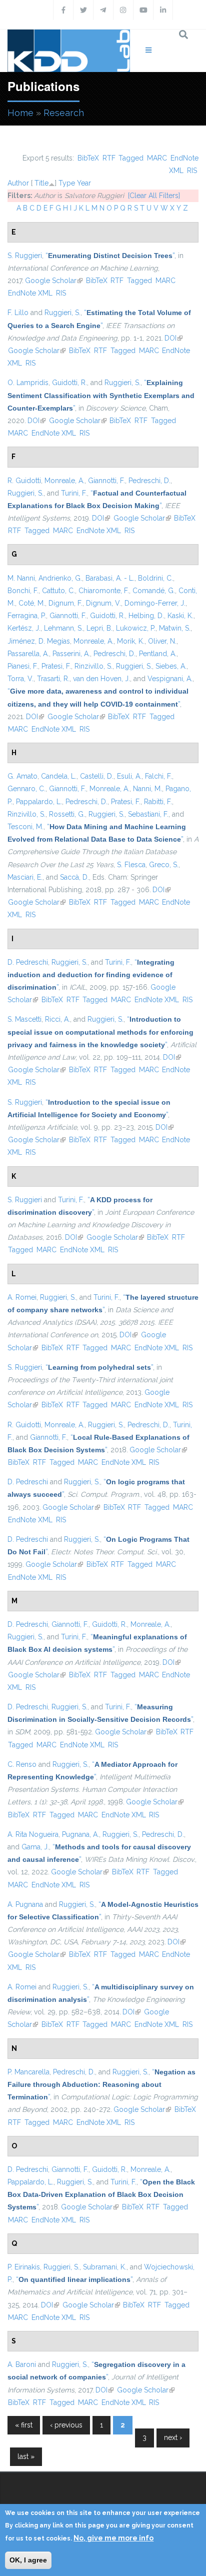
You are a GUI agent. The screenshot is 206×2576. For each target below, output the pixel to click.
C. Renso (22, 1764)
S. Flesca (131, 865)
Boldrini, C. (155, 578)
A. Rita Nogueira (33, 1834)
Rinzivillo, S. (93, 666)
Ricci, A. (57, 1019)
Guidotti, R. (69, 383)
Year (84, 183)
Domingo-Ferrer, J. (155, 603)
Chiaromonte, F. (104, 591)
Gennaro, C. (26, 789)
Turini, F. (74, 493)
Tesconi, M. (25, 827)
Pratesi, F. (56, 666)
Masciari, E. (25, 877)
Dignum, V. (103, 603)
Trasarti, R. (53, 679)
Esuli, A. (129, 776)
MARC (157, 158)
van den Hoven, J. (101, 679)
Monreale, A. (64, 481)
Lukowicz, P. (136, 628)
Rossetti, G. (67, 814)
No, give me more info (113, 2538)
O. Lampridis (28, 383)
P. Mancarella (28, 2072)
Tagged (131, 158)
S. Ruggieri (25, 256)
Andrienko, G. (60, 578)
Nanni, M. (147, 789)
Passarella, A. (28, 654)
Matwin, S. (175, 628)
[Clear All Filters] (154, 196)
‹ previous (66, 2425)
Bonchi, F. (23, 591)
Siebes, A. (171, 666)
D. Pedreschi (28, 962)
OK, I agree (28, 2560)
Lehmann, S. (63, 628)
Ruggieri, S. (62, 313)
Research (64, 113)
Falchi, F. (158, 776)
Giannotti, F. (106, 481)
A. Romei (22, 1297)
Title (41, 183)
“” (110, 256)
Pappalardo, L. (39, 802)
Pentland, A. (158, 654)
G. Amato (22, 776)
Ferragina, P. (27, 616)
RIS (192, 171)
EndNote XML (30, 293)
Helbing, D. (146, 616)
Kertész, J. (24, 628)
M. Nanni (21, 578)
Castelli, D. (97, 776)
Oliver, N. (162, 641)
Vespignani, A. (170, 679)
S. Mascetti (24, 1019)
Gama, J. (35, 1847)
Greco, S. (164, 865)
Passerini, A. (71, 654)
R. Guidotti (24, 481)
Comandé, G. (154, 591)
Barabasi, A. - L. (110, 578)
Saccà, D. (74, 877)
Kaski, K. (180, 616)
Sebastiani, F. (148, 814)
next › (173, 2437)
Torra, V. (20, 679)
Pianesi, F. (23, 666)
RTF (109, 158)
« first (24, 2425)
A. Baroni (22, 2364)
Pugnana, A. (80, 1834)
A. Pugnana (25, 1904)
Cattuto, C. (58, 591)
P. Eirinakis (24, 2267)
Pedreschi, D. (149, 481)
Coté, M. (32, 603)
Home (20, 113)
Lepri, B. (99, 628)
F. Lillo (18, 313)
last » (26, 2456)
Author (18, 183)
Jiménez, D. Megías (39, 641)
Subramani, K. (105, 2267)
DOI (173, 338)
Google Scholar (54, 281)
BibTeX (88, 158)
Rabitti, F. (158, 802)
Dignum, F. (65, 603)
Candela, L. (59, 776)
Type (67, 183)
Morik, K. (131, 641)
